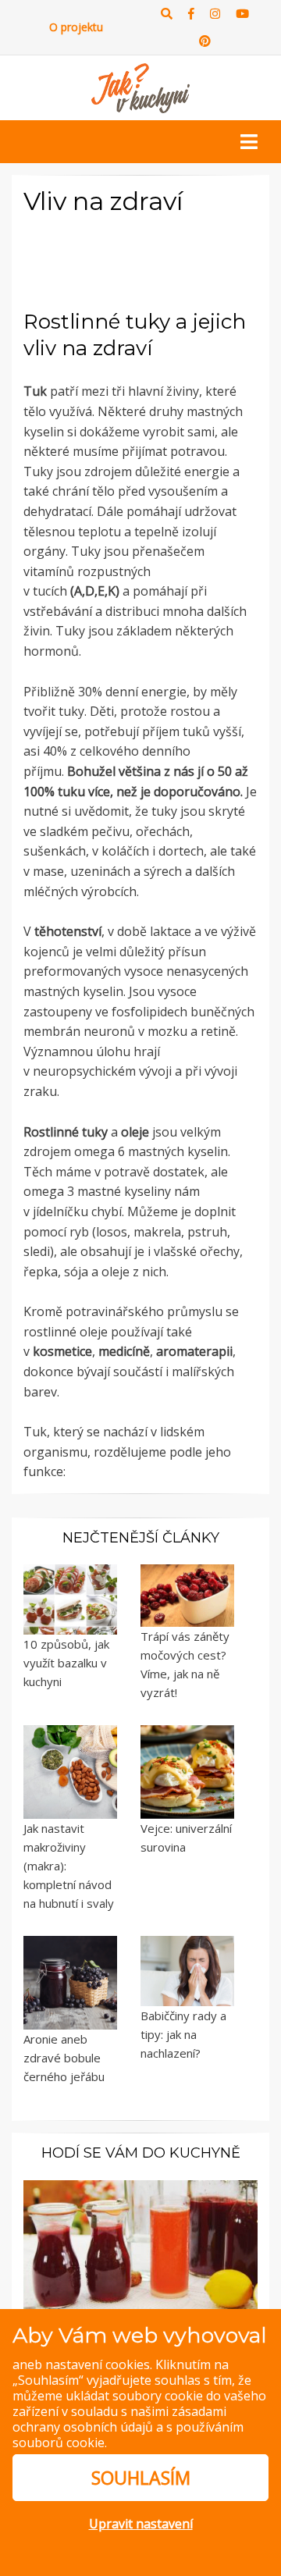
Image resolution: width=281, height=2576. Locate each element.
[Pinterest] (205, 41)
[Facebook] (191, 14)
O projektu (76, 27)
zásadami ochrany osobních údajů (119, 2419)
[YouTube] (242, 14)
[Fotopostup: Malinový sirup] (140, 2249)
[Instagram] (215, 14)
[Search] (167, 14)
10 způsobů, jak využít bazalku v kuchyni (66, 1663)
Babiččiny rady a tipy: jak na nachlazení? (183, 2034)
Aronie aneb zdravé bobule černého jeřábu (64, 2058)
